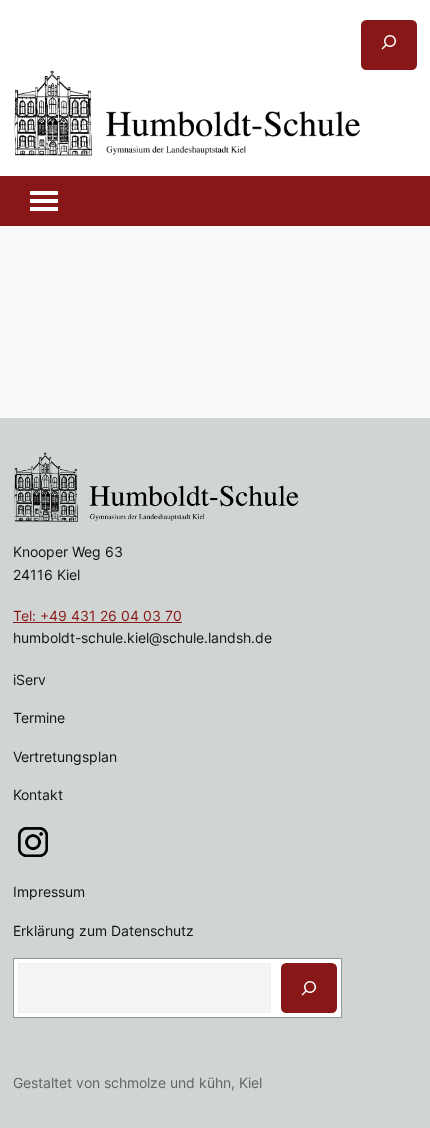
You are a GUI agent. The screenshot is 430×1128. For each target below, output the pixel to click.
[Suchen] (309, 988)
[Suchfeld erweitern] (389, 45)
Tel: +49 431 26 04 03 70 (97, 615)
